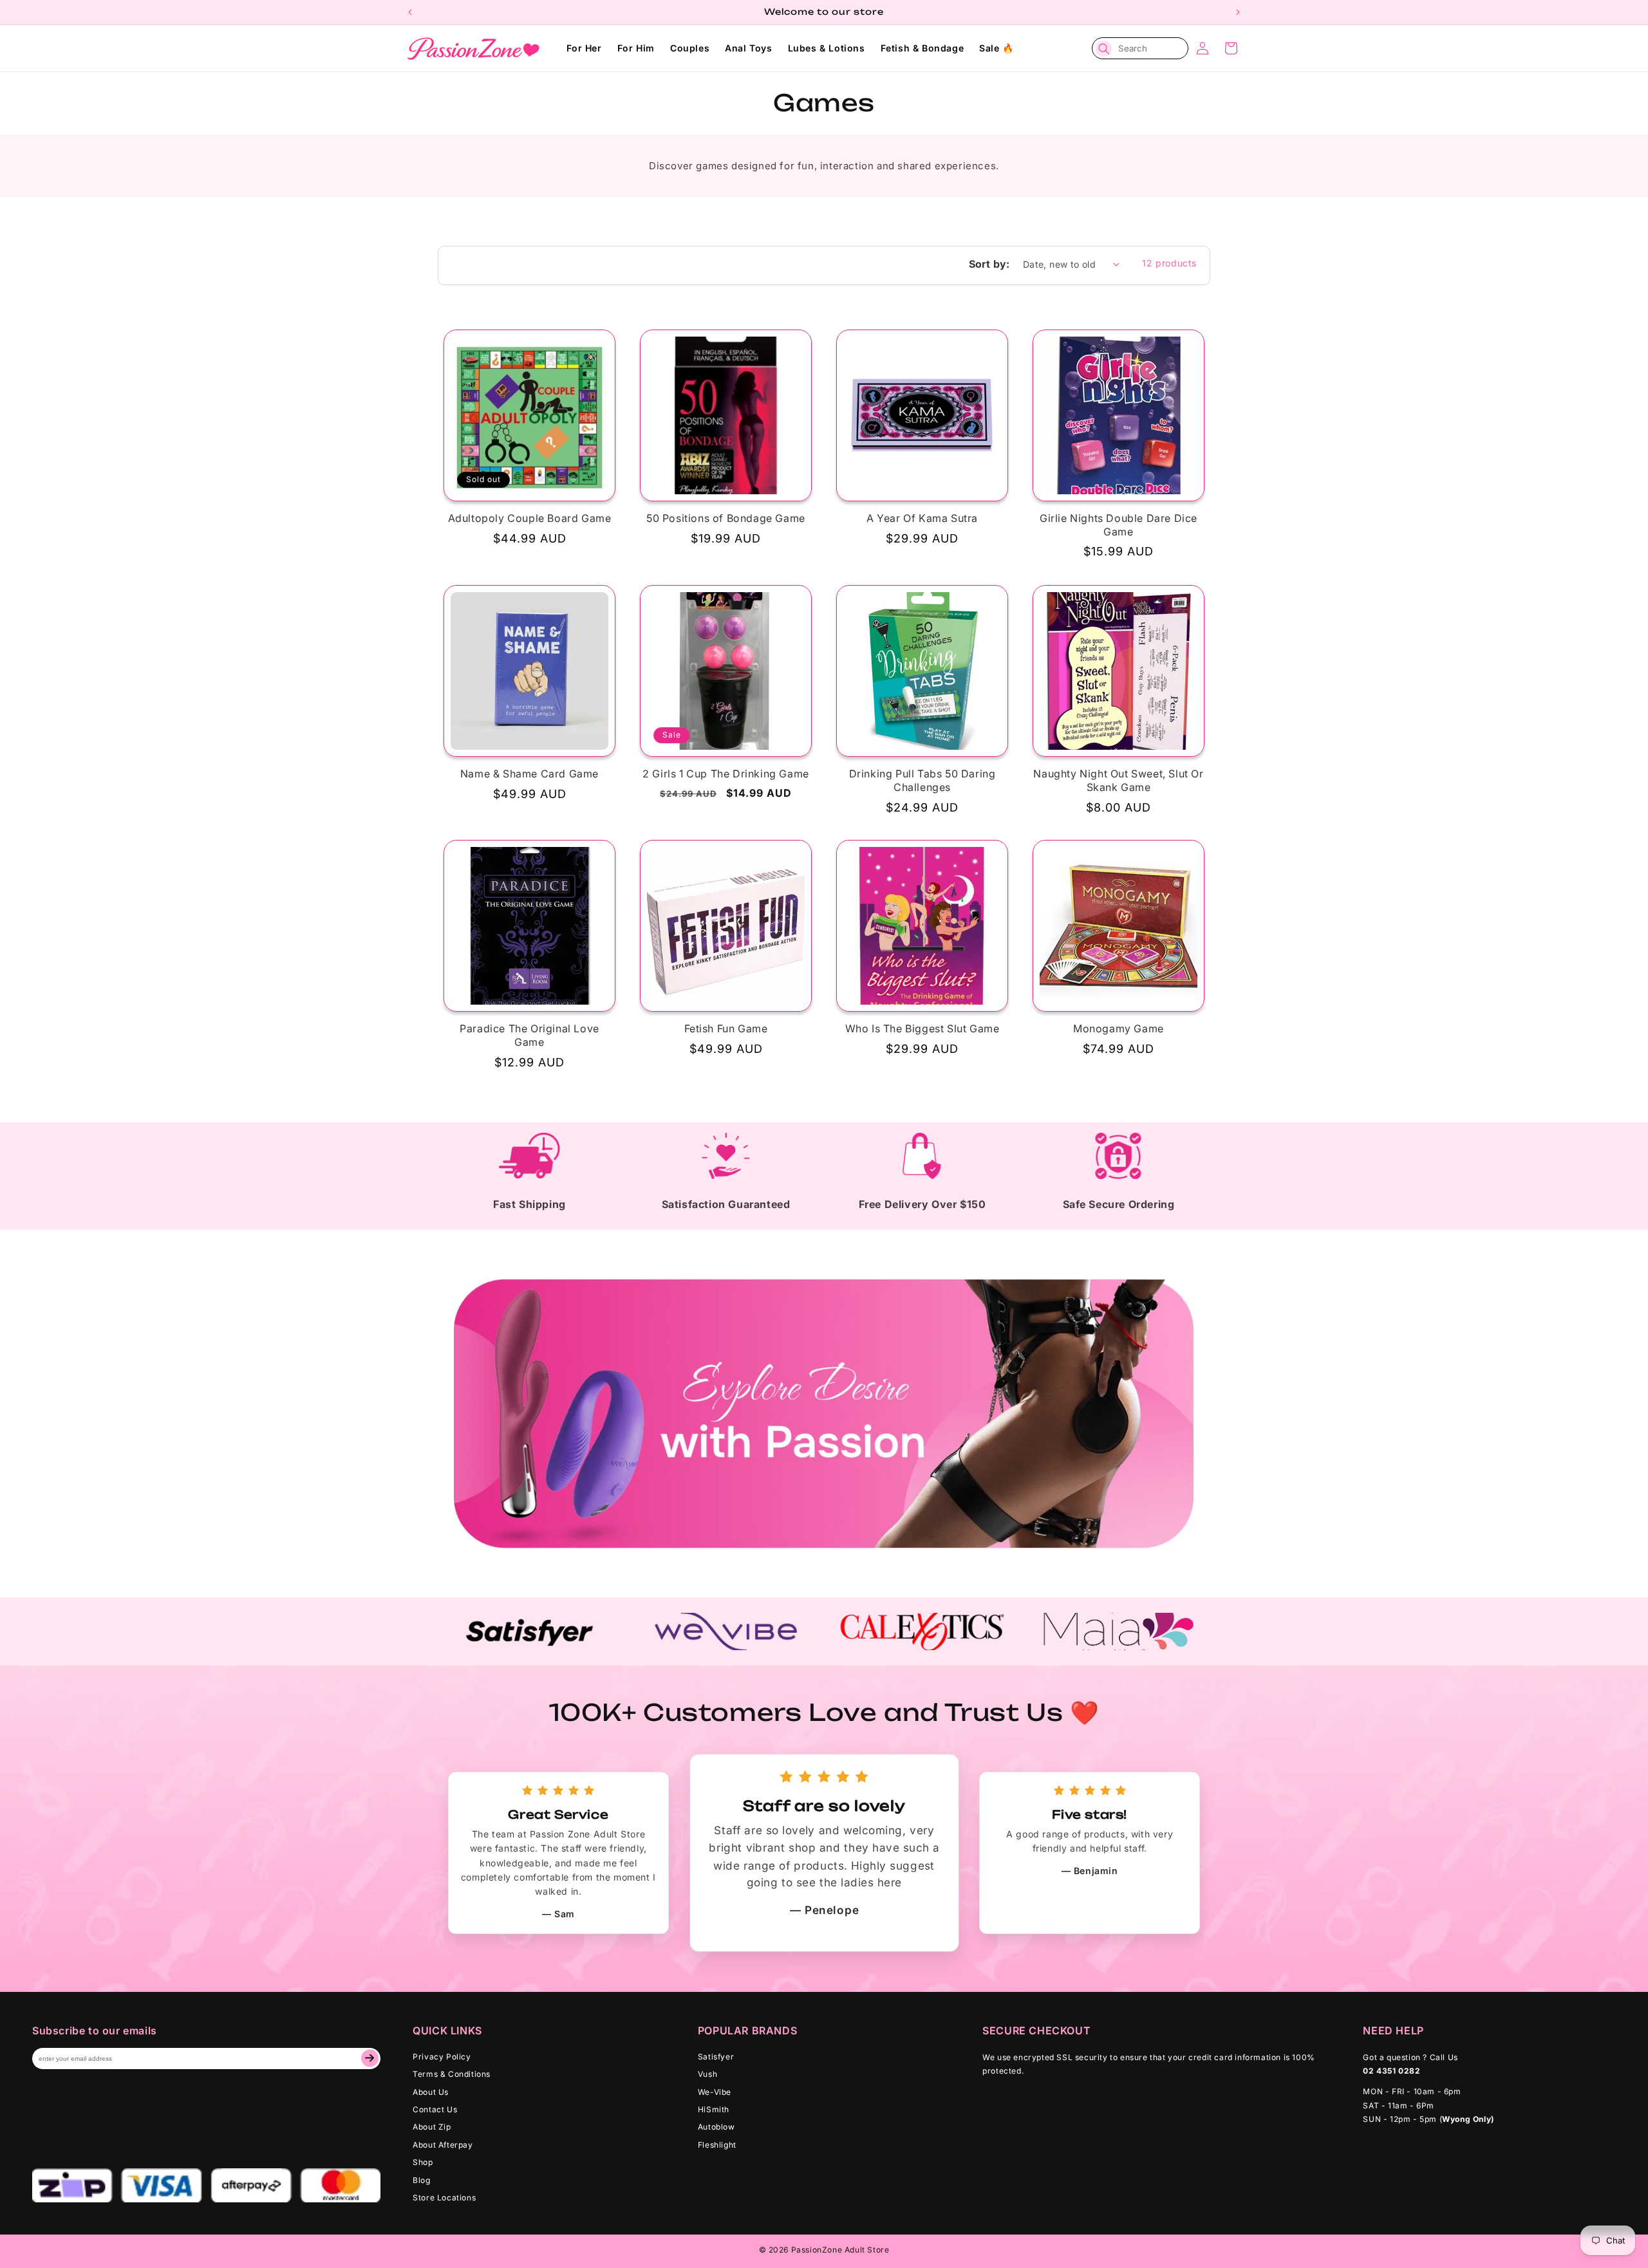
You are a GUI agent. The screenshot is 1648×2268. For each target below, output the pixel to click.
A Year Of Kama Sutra (922, 518)
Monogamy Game (1119, 1028)
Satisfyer (716, 2057)
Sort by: (989, 264)
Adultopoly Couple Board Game (530, 518)
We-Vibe (715, 2092)
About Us (431, 2092)
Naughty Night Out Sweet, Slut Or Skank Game (1118, 780)
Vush (707, 2074)
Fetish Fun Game (726, 1028)
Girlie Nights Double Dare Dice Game (1119, 525)
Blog (421, 2180)
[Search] (1104, 49)
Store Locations (444, 2198)
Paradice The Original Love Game (529, 1035)
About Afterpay (443, 2145)
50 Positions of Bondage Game (726, 518)
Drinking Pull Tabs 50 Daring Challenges (922, 780)
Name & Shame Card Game (529, 774)
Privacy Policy (442, 2057)
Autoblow (716, 2127)
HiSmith (714, 2109)
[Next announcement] (1238, 12)
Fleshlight (717, 2145)
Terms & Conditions (452, 2074)
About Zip (432, 2127)
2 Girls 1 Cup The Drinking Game (726, 774)
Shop (423, 2162)
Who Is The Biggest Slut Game (922, 1028)
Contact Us (435, 2109)
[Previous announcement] (410, 12)
